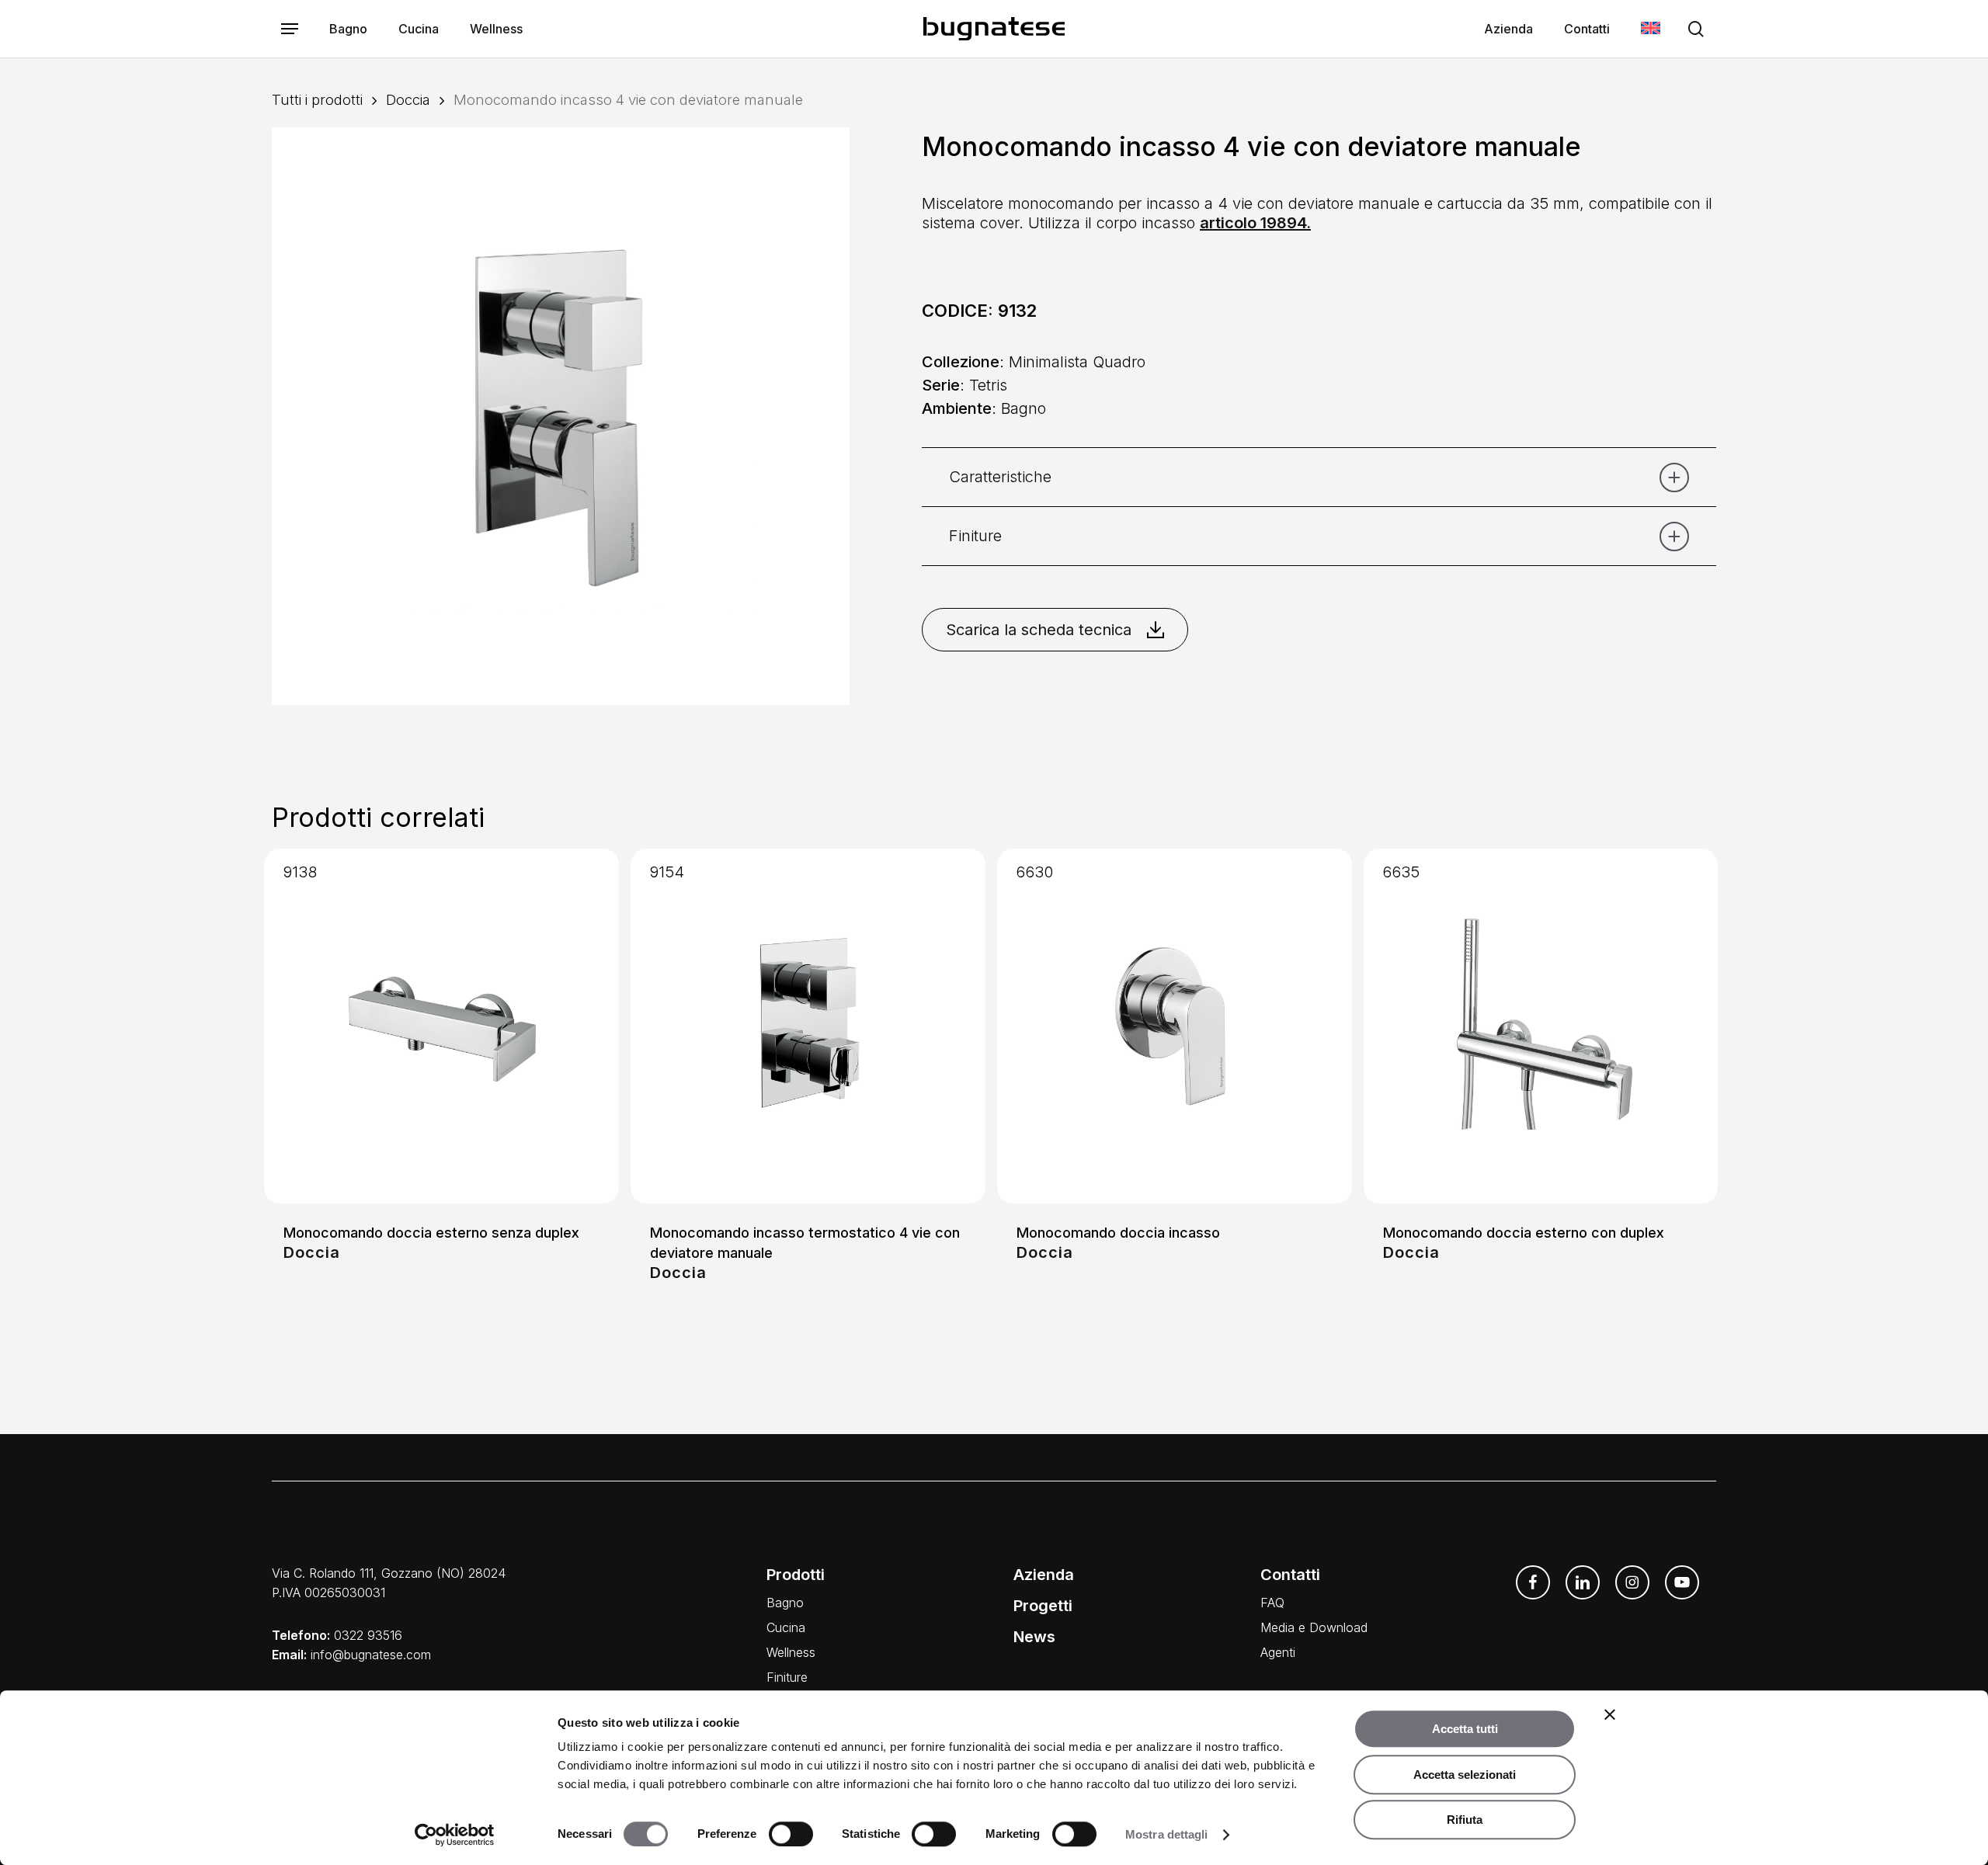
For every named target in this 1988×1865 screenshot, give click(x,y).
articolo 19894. (1255, 223)
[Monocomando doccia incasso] (1175, 1026)
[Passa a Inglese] (1651, 29)
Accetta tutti (1465, 1729)
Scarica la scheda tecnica (1039, 630)
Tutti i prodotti (317, 99)
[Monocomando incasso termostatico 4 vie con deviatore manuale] (808, 1026)
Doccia (408, 99)
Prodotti (796, 1575)
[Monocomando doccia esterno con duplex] (1541, 1026)
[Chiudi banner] (1610, 1714)
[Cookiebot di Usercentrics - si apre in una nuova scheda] (455, 1835)
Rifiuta (1465, 1820)
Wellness (791, 1652)
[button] (290, 29)
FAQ (1272, 1603)
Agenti (1278, 1652)
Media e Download (1314, 1627)
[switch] (791, 1834)
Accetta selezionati (1465, 1775)
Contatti (1290, 1575)
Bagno (785, 1603)
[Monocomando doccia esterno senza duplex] (441, 1026)
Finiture (787, 1677)
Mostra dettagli (1167, 1834)
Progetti (1043, 1606)
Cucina (786, 1627)
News (1034, 1637)
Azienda (1044, 1575)
